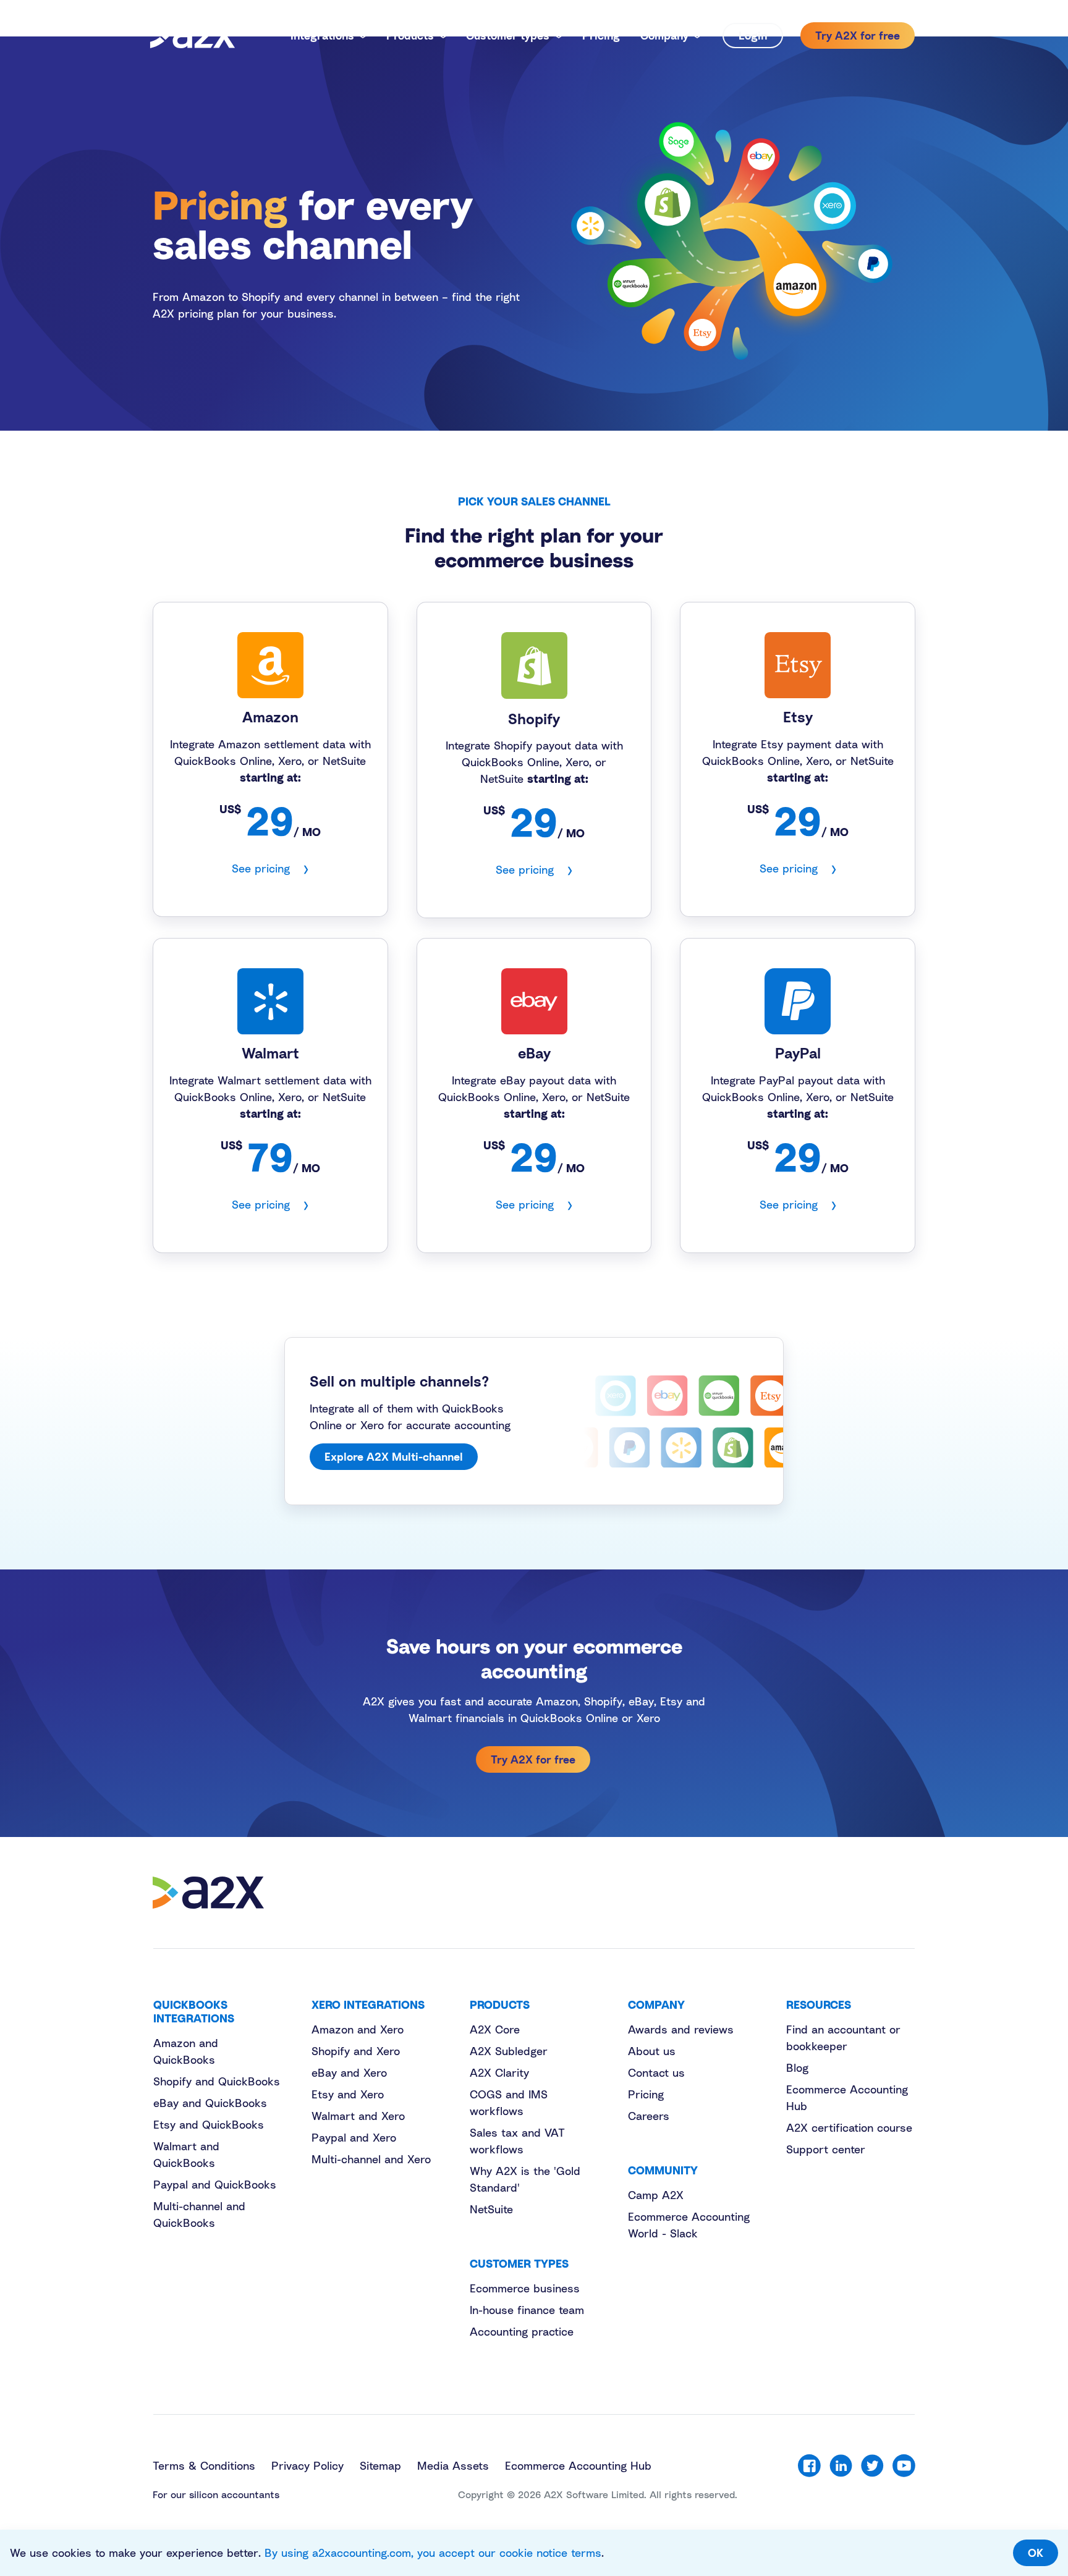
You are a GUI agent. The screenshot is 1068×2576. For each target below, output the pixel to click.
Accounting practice (522, 2331)
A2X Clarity (499, 2072)
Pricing (646, 2094)
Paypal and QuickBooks (215, 2184)
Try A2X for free (533, 1759)
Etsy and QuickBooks (209, 2124)
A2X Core (495, 2029)
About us (652, 2051)
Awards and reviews (681, 2029)
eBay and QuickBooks (210, 2103)
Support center (826, 2149)
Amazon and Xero (358, 2029)
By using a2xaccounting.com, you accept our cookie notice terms (433, 2553)
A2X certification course (849, 2127)
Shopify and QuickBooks (217, 2081)
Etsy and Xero (348, 2094)
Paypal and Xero (354, 2137)
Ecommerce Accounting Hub (578, 2465)
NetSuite (491, 2209)
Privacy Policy (307, 2465)
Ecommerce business (525, 2288)
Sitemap (380, 2465)
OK (1036, 2553)
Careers (649, 2116)
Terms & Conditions (204, 2465)
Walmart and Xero (358, 2116)
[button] (328, 36)
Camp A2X (656, 2195)
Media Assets (453, 2465)
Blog (797, 2067)
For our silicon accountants (216, 2494)
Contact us (656, 2072)
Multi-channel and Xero (371, 2159)
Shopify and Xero (356, 2051)
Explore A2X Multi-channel (394, 1456)
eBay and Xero (349, 2072)
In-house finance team (527, 2310)
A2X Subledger (509, 2051)
